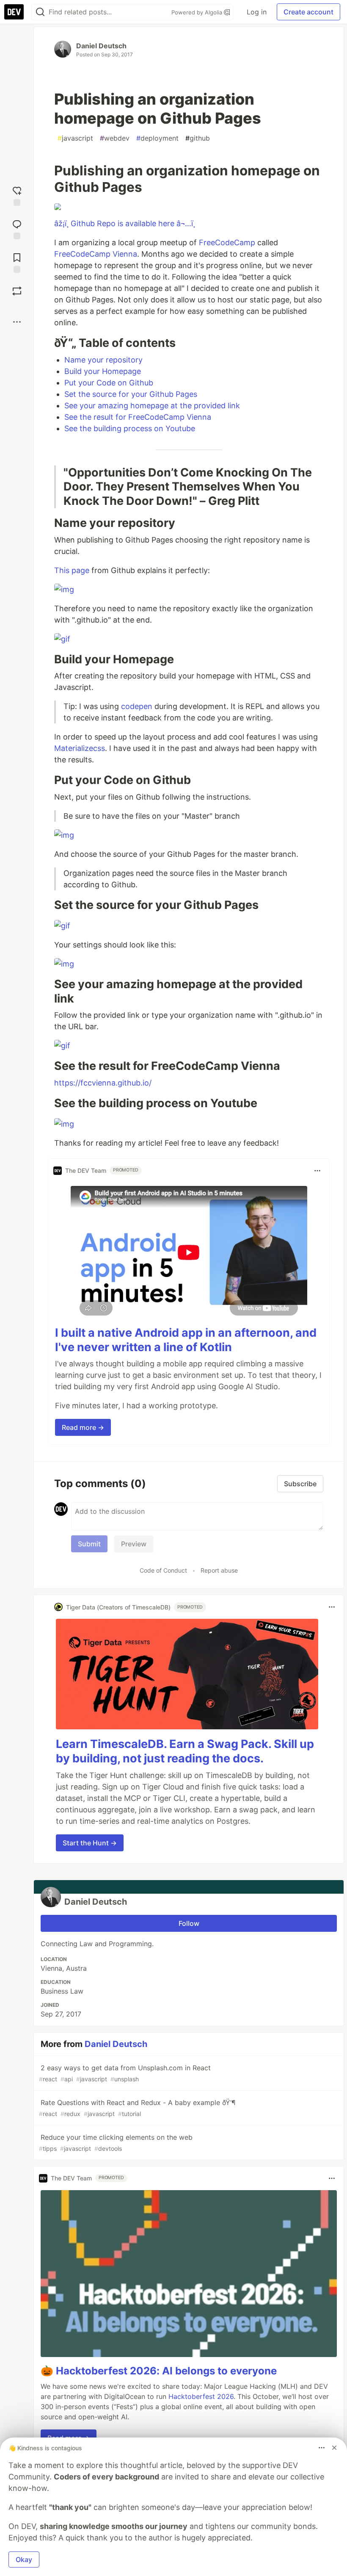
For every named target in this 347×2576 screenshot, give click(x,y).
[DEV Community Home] (14, 12)
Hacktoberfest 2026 (201, 2396)
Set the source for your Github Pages (131, 394)
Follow (189, 1923)
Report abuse (219, 1570)
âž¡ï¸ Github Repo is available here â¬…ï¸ (125, 223)
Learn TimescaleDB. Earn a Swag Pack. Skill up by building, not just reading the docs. (185, 1751)
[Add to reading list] (17, 262)
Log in (257, 12)
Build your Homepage (103, 371)
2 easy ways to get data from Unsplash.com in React (125, 2073)
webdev (115, 138)
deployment (157, 138)
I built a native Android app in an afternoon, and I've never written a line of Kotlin (186, 1340)
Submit (89, 1544)
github (198, 138)
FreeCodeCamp (227, 242)
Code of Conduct (163, 1570)
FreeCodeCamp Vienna (96, 254)
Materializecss (80, 748)
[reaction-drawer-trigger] (17, 195)
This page (72, 570)
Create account (308, 12)
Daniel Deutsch (101, 46)
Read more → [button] (83, 1427)
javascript (75, 138)
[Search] (40, 12)
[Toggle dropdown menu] (317, 1171)
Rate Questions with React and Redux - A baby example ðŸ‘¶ (137, 2108)
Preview (134, 1544)
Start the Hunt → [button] (90, 1843)
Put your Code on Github (109, 383)
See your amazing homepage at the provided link (152, 406)
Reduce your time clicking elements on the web (116, 2143)
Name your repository (103, 360)
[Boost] (17, 291)
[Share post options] (17, 322)
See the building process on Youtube (130, 428)
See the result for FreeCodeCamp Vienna (138, 417)
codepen (137, 706)
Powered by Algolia (198, 12)
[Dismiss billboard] (334, 2448)
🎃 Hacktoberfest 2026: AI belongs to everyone (159, 2371)
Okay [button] (24, 2559)
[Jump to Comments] (17, 229)
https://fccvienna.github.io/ (103, 1083)
